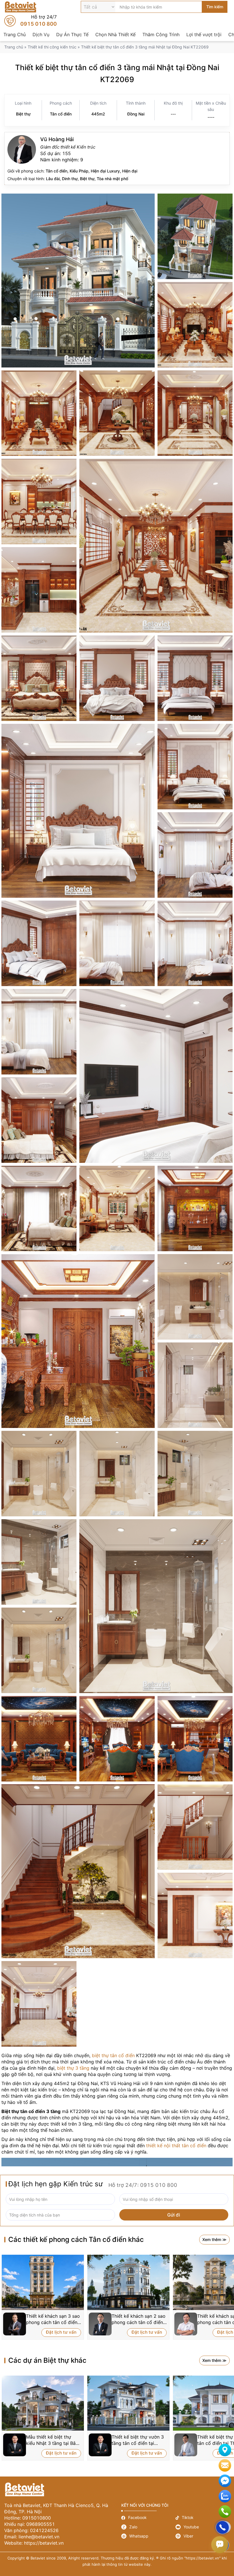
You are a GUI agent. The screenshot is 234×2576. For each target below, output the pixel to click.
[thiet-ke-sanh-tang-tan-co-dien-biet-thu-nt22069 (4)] (39, 2004)
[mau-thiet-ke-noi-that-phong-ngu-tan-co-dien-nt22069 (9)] (117, 678)
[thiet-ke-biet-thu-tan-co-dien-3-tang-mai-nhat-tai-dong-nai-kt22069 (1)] (78, 281)
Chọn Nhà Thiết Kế (115, 34)
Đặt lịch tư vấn (61, 2332)
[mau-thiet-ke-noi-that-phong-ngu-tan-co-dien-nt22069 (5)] (195, 855)
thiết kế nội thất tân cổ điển (176, 2146)
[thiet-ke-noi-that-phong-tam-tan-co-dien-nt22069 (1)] (195, 1297)
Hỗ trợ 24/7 (31, 21)
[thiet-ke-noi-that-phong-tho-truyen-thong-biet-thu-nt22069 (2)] (195, 1208)
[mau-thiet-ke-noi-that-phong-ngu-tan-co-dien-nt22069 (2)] (39, 1208)
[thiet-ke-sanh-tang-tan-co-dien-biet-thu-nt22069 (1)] (78, 1871)
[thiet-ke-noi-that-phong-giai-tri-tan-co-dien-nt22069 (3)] (195, 1739)
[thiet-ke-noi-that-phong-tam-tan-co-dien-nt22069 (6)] (39, 1562)
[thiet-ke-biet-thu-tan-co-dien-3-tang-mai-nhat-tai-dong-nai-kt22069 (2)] (195, 236)
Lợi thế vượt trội (204, 34)
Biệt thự (23, 114)
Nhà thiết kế (117, 159)
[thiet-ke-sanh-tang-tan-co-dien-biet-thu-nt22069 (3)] (195, 1915)
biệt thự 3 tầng (73, 2068)
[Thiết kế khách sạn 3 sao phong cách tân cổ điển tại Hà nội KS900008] (43, 2282)
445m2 (98, 114)
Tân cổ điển (61, 114)
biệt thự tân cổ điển (113, 2055)
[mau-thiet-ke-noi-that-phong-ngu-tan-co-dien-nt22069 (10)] (195, 943)
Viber (203, 2536)
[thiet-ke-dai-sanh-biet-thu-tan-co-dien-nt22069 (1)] (195, 413)
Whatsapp (148, 2536)
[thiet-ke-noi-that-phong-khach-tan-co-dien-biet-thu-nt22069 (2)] (195, 325)
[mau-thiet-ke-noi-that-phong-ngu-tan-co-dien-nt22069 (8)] (117, 943)
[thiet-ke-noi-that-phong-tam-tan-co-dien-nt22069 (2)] (195, 1385)
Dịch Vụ (41, 34)
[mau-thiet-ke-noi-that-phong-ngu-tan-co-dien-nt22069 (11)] (78, 811)
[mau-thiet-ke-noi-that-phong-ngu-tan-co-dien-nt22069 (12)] (39, 1032)
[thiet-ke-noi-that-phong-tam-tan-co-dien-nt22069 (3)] (39, 1474)
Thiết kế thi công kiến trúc (52, 47)
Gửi (218, 2523)
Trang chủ (14, 47)
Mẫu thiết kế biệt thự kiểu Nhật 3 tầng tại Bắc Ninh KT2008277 (52, 2440)
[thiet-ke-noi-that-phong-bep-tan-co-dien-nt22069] (39, 590)
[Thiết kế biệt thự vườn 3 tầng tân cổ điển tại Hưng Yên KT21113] (128, 2403)
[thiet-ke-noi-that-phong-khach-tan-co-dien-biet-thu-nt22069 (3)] (39, 413)
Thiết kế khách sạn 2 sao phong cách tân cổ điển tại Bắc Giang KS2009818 (139, 2319)
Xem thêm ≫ (214, 2239)
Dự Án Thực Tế (72, 34)
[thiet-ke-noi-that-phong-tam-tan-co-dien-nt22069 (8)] (39, 1650)
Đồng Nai (136, 114)
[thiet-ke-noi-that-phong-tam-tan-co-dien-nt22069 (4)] (117, 1474)
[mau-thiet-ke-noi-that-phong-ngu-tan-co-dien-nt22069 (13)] (156, 1076)
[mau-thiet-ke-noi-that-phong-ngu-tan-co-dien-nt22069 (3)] (39, 678)
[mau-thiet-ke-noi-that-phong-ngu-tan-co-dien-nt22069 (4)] (195, 678)
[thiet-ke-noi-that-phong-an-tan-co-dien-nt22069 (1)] (39, 501)
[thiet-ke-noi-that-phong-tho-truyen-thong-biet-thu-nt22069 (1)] (78, 1341)
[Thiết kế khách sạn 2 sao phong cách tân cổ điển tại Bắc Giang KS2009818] (128, 2282)
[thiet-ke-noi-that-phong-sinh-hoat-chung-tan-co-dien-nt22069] (117, 1208)
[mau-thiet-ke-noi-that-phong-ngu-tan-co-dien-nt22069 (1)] (39, 1120)
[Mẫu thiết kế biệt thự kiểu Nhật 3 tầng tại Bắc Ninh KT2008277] (43, 2403)
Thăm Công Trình (161, 34)
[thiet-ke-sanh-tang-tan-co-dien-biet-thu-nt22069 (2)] (195, 1827)
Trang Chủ (15, 34)
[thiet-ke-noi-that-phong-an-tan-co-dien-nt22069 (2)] (156, 546)
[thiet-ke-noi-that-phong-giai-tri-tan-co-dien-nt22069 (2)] (117, 1739)
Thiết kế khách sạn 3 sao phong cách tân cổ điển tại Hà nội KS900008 (53, 2319)
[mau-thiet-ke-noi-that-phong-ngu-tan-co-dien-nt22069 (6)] (39, 943)
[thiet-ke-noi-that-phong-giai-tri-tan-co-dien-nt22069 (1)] (39, 1739)
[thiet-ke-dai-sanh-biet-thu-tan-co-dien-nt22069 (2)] (117, 413)
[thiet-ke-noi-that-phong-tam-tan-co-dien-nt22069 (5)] (195, 1474)
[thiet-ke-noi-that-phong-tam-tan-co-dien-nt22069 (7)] (156, 1606)
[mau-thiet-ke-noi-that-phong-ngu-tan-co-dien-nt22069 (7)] (195, 767)
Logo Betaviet (21, 7)
